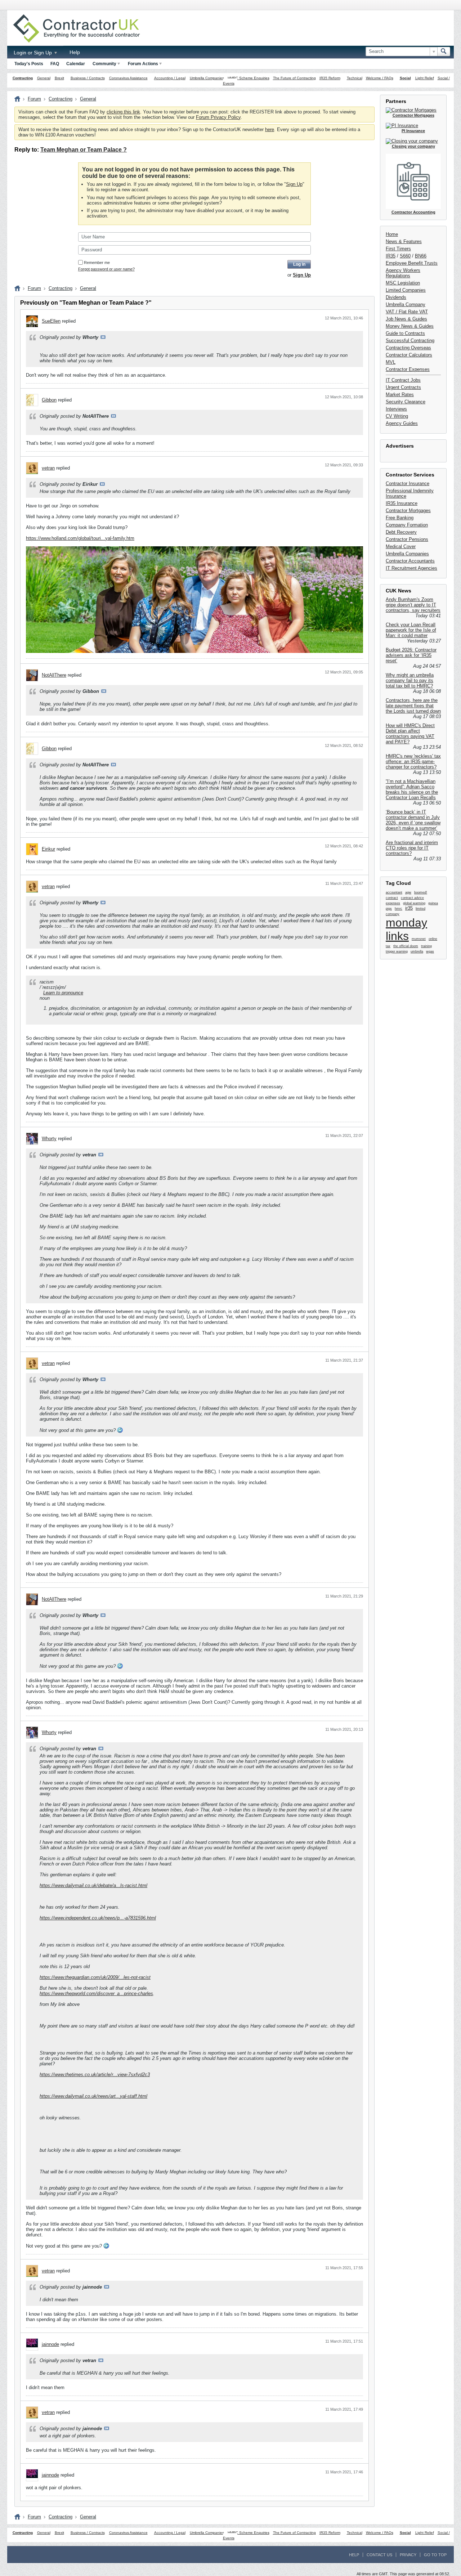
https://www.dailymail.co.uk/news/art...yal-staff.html (93, 2096)
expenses (393, 903)
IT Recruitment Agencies (411, 568)
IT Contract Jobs (403, 380)
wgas (430, 951)
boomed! (421, 892)
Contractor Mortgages (408, 510)
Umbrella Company (406, 304)
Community (104, 64)
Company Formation (407, 525)
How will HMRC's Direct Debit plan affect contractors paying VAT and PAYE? (410, 734)
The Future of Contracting (294, 78)
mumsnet (419, 939)
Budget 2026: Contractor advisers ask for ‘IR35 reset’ (411, 655)
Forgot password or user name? (106, 269)
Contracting (23, 78)
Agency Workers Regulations (403, 273)
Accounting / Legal (170, 78)
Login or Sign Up (33, 53)
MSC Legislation (403, 283)
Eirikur (48, 849)
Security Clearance (406, 402)
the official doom (406, 946)
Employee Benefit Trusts (412, 263)
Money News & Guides (410, 326)
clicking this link (123, 112)
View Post (103, 337)
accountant (394, 892)
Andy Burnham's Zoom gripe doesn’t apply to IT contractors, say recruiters (413, 605)
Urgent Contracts (403, 387)
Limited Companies (406, 290)
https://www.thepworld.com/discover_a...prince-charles (96, 1993)
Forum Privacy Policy (218, 117)
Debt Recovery (401, 532)
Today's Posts (29, 64)
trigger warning (397, 951)
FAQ (55, 64)
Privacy (408, 2555)
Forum (34, 99)
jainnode (50, 2344)
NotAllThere (54, 675)
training (426, 946)
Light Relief (425, 78)
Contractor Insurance (408, 483)
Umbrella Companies (207, 78)
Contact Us (379, 2555)
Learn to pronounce (63, 993)
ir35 (409, 908)
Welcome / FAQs (380, 78)
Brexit (59, 78)
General (44, 78)
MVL (391, 362)
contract (392, 898)
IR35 (391, 256)
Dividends (396, 297)
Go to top (435, 2555)
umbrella (417, 951)
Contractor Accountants (410, 561)
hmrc (399, 909)
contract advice (412, 898)
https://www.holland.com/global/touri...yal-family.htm (80, 538)
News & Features (404, 241)
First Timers (398, 249)
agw (408, 892)
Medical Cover (401, 546)
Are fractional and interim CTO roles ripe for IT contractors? (412, 848)
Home (392, 234)
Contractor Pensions (407, 539)
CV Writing (397, 416)
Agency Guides (402, 423)
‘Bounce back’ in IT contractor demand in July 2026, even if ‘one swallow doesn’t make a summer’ (413, 820)
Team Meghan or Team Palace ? (84, 150)
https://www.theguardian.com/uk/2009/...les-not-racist (95, 1977)
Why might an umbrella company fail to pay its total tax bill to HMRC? (410, 680)
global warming (414, 903)
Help (75, 52)
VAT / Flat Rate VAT (407, 312)
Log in (299, 264)
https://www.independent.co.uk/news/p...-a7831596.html (98, 1918)
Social (405, 78)
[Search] (444, 51)
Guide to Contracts (405, 333)
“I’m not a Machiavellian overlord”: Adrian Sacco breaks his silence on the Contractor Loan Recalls (412, 789)
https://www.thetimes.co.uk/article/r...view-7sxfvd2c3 (95, 2075)
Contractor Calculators (409, 355)
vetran (48, 468)
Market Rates (400, 395)
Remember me (97, 263)
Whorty (49, 1139)
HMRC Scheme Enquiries (249, 78)
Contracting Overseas (408, 348)
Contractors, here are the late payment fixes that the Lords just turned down (413, 706)
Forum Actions (143, 64)
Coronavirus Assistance (128, 78)
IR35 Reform (330, 78)
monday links (406, 929)
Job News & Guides (406, 319)
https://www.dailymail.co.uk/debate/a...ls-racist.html (93, 1885)
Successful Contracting (410, 341)
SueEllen (51, 321)
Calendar (76, 64)
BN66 (421, 256)
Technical (355, 78)
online (433, 939)
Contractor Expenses (408, 369)
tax (388, 946)
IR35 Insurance (402, 503)
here (270, 129)
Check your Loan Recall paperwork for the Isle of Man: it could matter (411, 630)
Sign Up (294, 184)
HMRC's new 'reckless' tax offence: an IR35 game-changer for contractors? (413, 761)
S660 (405, 256)
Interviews (396, 409)
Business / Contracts (88, 78)
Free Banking (400, 518)
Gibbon (49, 400)
